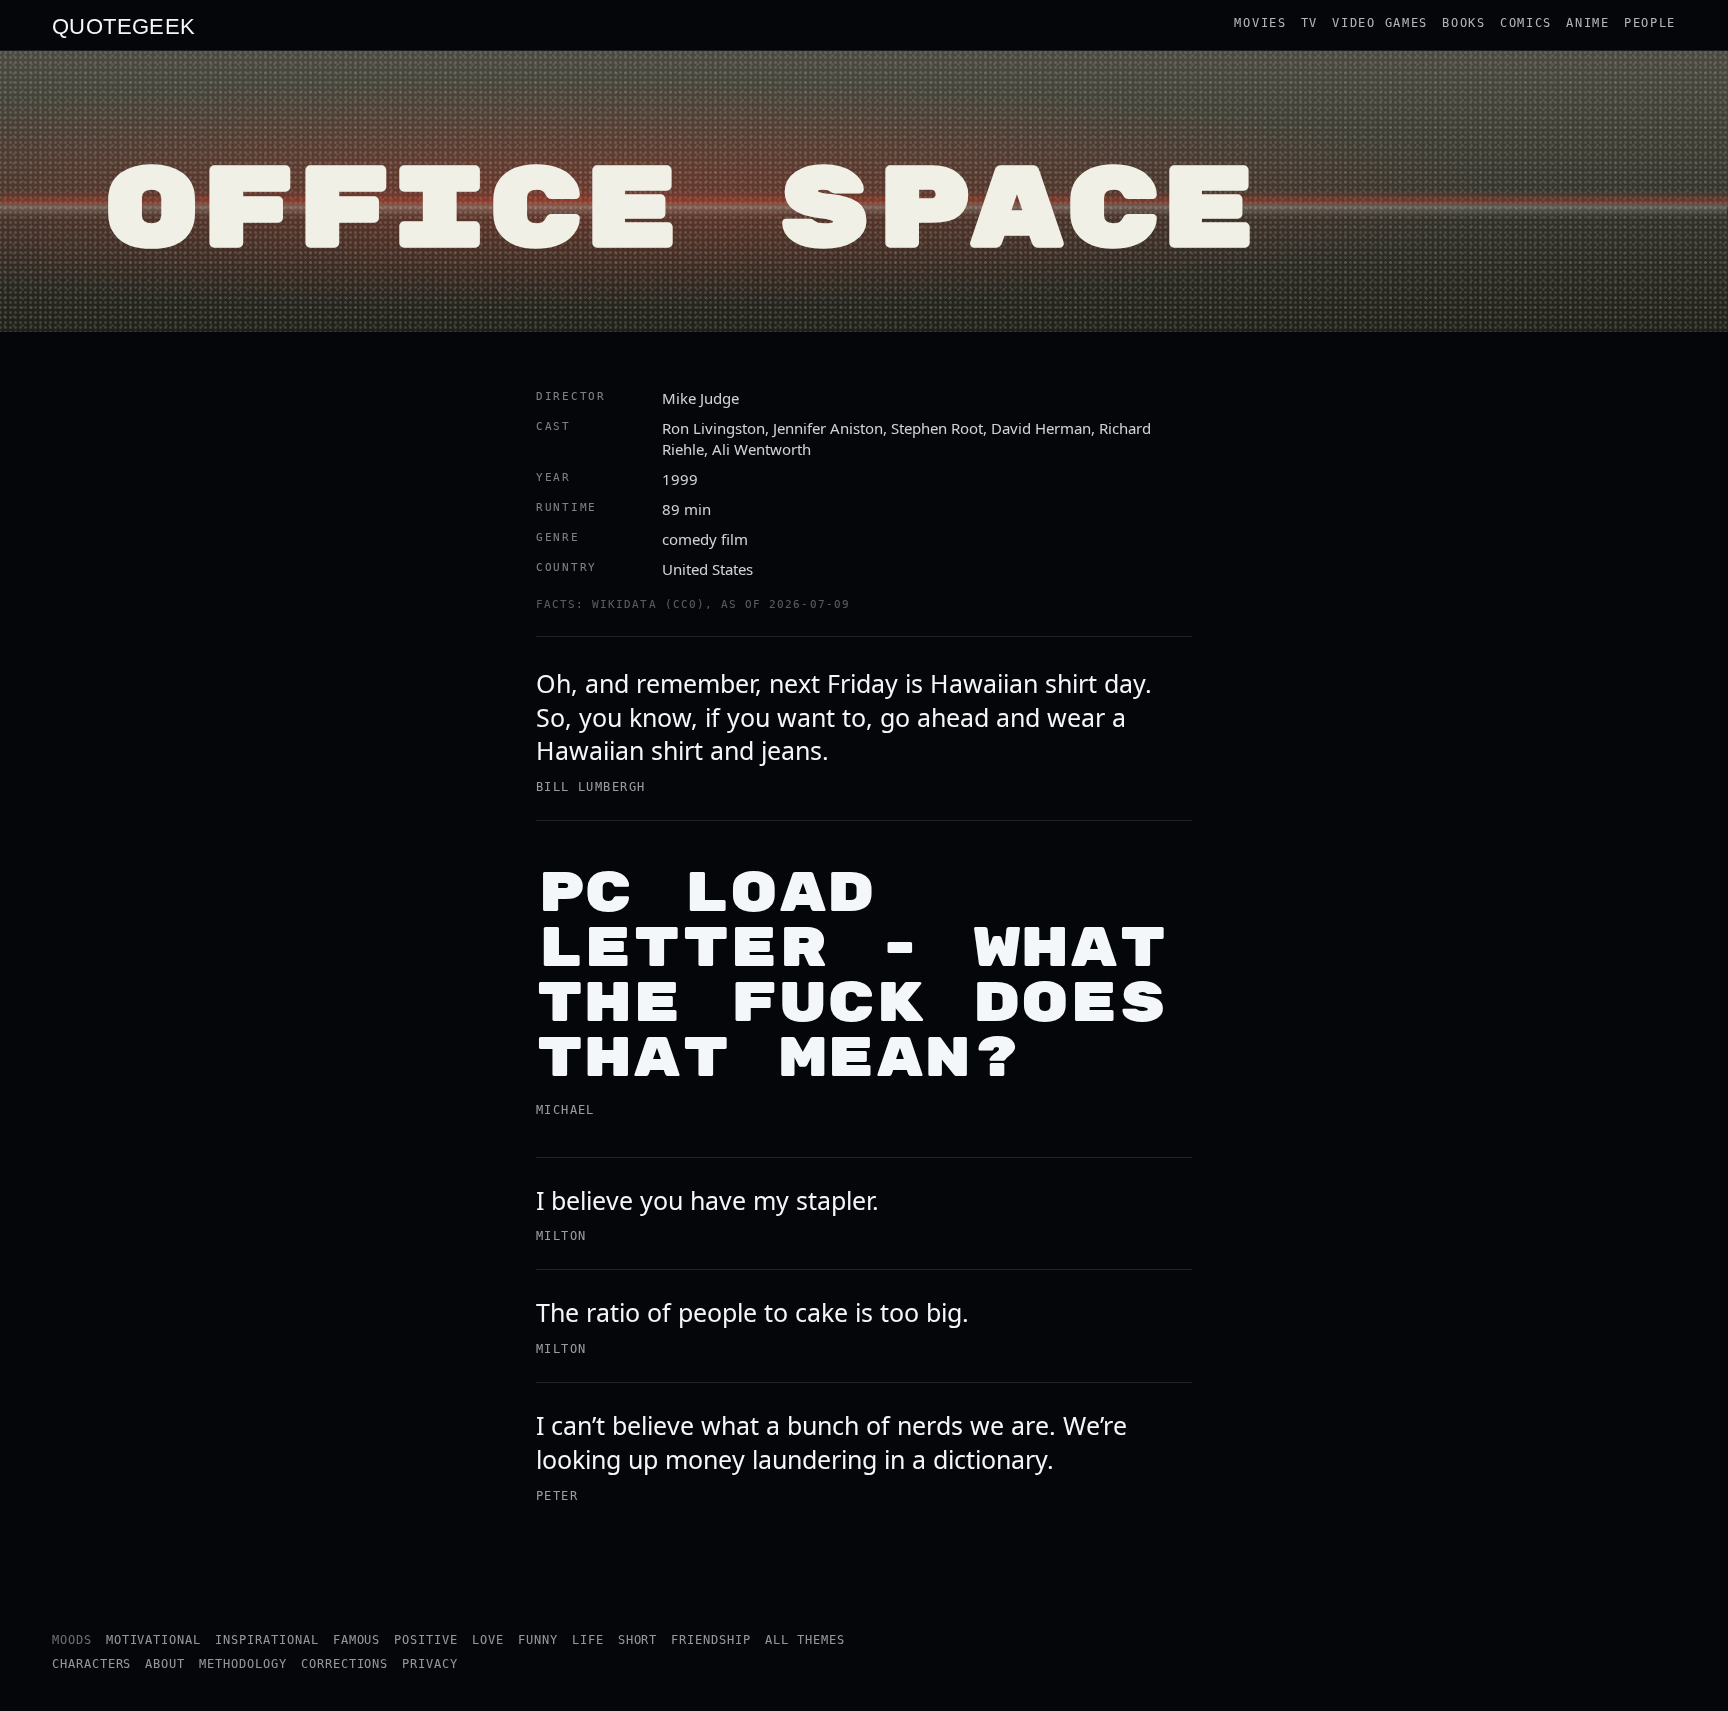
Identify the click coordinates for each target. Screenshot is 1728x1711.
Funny (538, 1640)
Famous (357, 1640)
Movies (1260, 23)
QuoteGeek (124, 25)
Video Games (1380, 23)
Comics (1526, 23)
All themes (805, 1640)
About (165, 1664)
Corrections (345, 1664)
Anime (1588, 23)
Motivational (154, 1640)
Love (488, 1640)
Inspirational (266, 1640)
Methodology (243, 1664)
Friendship (711, 1640)
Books (1464, 23)
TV (1309, 23)
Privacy (430, 1664)
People (1650, 23)
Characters (92, 1664)
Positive (426, 1640)
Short (638, 1640)
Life (588, 1640)
